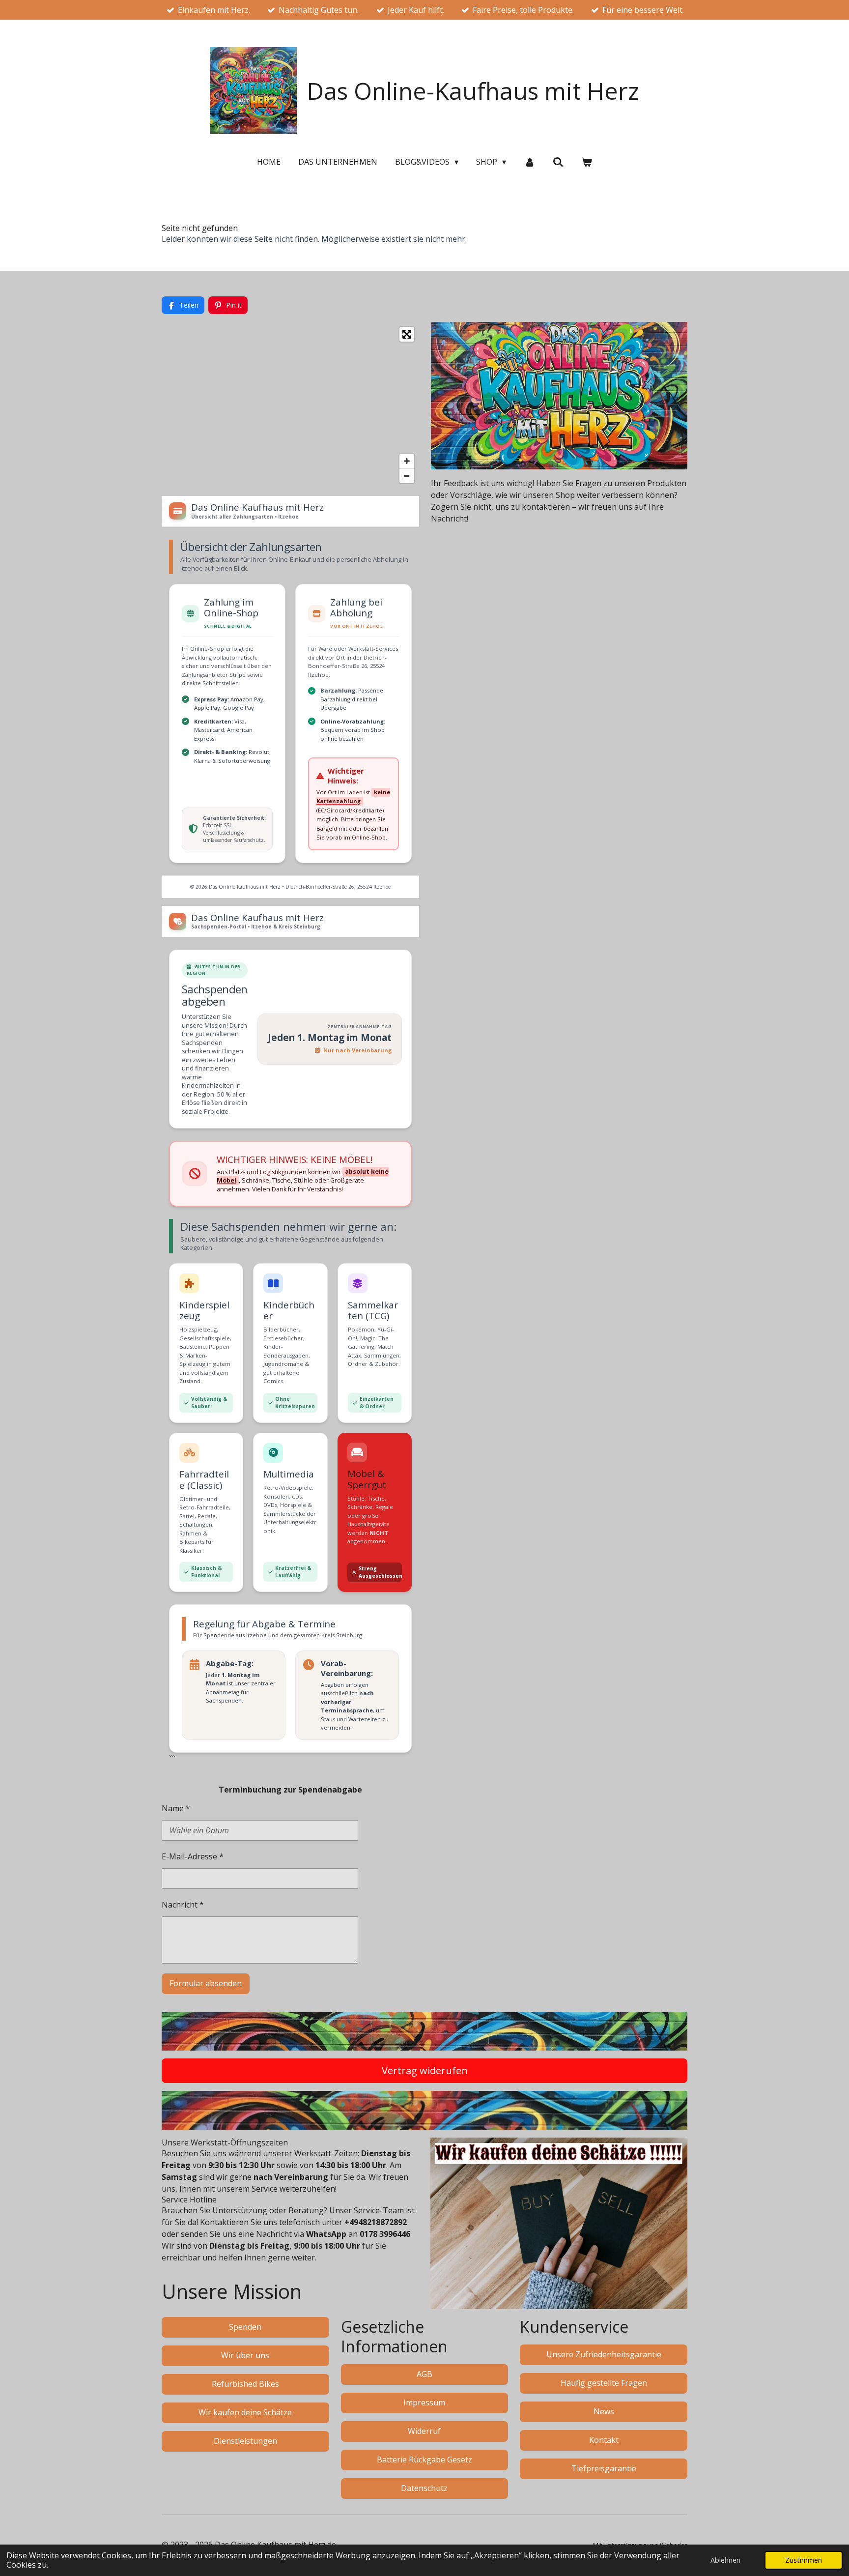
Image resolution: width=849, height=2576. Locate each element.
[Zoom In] (407, 461)
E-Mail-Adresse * (193, 1856)
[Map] (290, 405)
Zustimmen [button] (804, 2560)
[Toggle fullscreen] (407, 334)
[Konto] (529, 162)
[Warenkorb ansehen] (587, 162)
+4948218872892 (376, 2222)
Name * (176, 1808)
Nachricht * (183, 1905)
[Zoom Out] (407, 476)
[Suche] (558, 162)
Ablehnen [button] (725, 2560)
